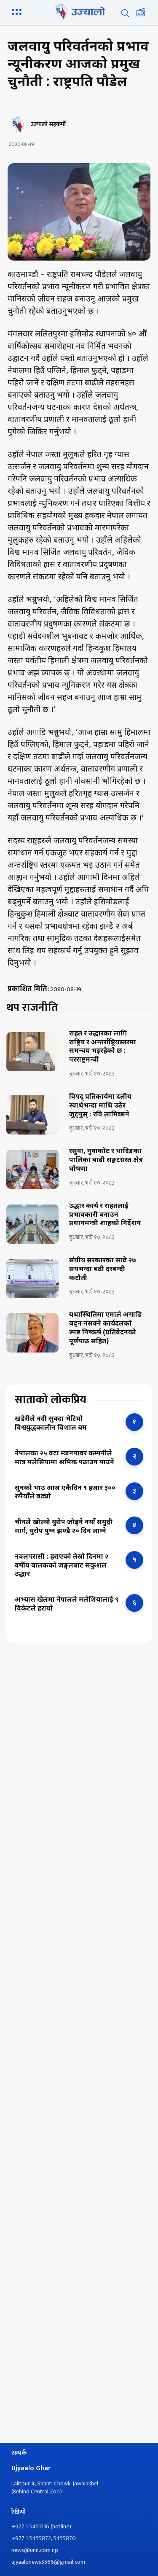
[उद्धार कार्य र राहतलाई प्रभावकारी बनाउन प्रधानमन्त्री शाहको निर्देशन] (32, 1224)
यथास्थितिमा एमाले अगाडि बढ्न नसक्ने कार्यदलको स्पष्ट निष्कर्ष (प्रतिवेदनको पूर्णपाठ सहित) (105, 1328)
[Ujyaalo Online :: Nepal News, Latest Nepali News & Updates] (79, 11)
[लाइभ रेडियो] (141, 13)
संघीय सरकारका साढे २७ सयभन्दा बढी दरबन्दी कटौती (103, 1270)
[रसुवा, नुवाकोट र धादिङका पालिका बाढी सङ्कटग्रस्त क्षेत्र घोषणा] (32, 1169)
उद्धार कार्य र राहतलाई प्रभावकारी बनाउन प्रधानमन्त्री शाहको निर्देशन (105, 1215)
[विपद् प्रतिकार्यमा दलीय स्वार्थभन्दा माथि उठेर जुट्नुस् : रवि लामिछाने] (32, 1115)
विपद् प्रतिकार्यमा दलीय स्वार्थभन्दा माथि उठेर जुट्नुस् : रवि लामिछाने (100, 1106)
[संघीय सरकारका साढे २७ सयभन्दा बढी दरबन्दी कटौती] (32, 1279)
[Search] (125, 13)
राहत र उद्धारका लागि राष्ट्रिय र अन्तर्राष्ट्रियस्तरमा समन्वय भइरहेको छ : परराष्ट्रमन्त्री (103, 1047)
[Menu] (18, 11)
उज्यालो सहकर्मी (48, 124)
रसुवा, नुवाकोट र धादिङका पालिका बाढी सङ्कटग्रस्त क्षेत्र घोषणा (106, 1161)
